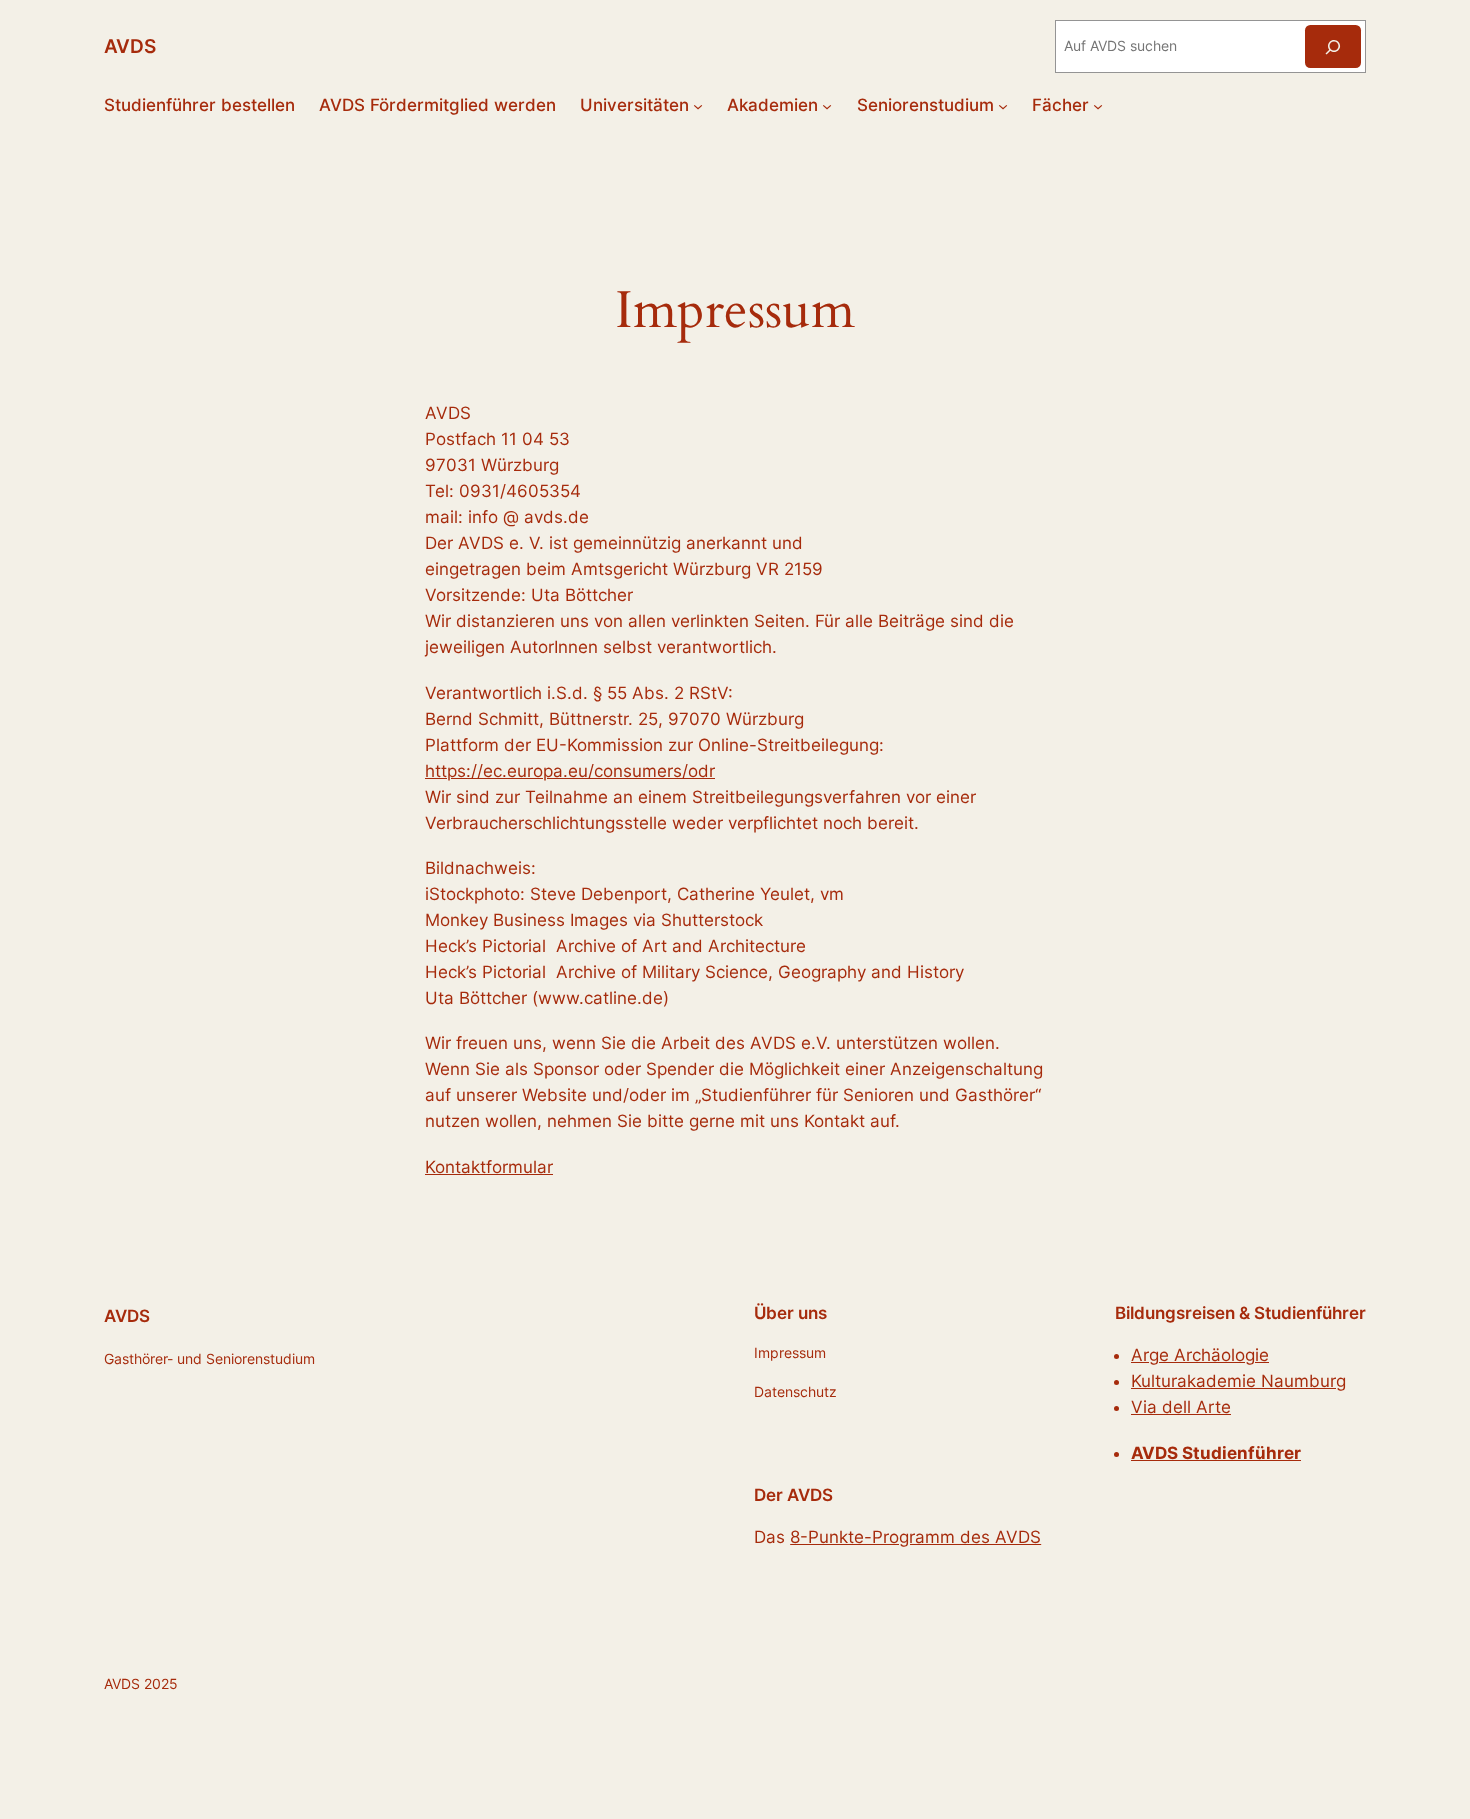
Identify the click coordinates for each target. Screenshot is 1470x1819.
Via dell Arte (1181, 1407)
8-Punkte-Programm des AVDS (915, 1537)
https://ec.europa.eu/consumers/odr (570, 771)
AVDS (130, 46)
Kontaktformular (489, 1167)
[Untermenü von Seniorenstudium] (1003, 105)
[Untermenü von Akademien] (827, 105)
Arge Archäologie (1200, 1355)
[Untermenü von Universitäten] (698, 105)
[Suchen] (1333, 46)
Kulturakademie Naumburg (1238, 1381)
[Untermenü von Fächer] (1098, 105)
